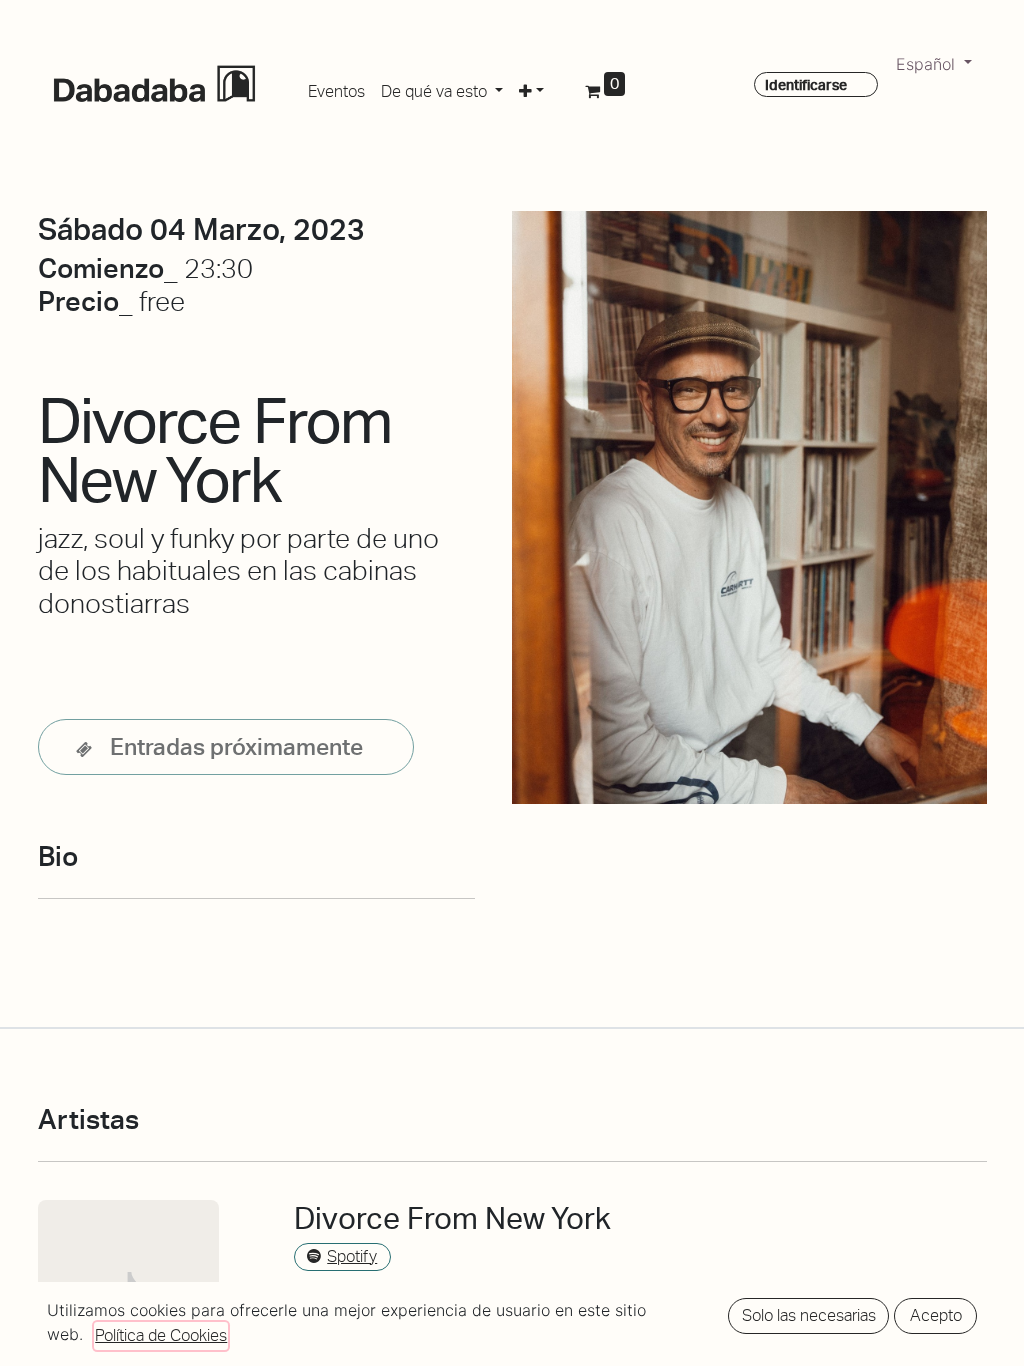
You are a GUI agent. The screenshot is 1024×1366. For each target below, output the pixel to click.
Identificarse (806, 85)
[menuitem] (336, 88)
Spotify (352, 1256)
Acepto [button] (936, 1315)
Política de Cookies (161, 1335)
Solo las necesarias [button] (809, 1315)
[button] (531, 88)
